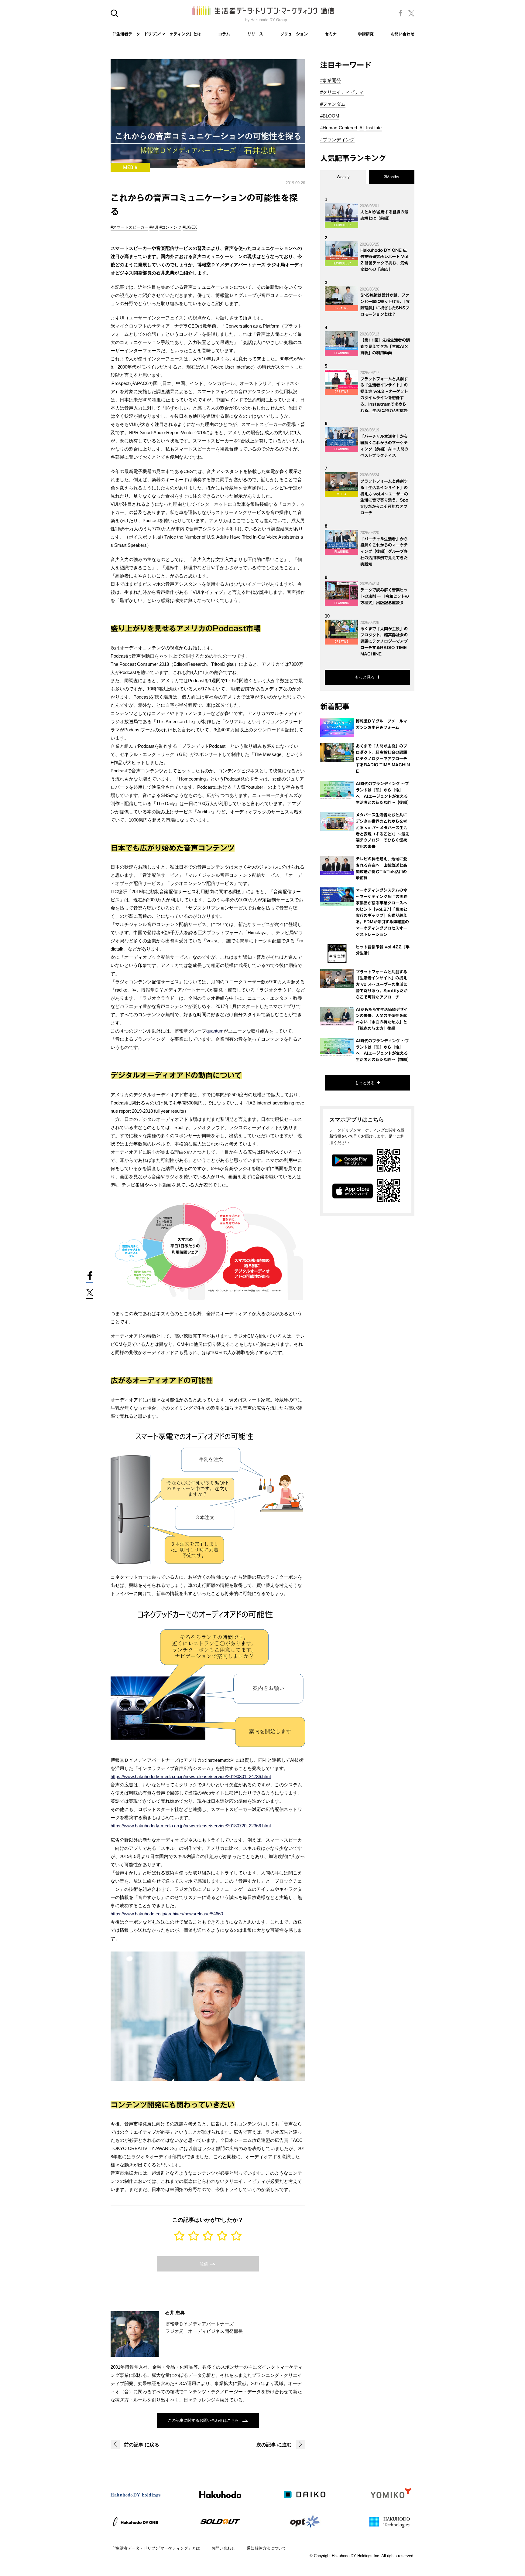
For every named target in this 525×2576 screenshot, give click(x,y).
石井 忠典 (175, 2313)
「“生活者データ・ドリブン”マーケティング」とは (155, 2548)
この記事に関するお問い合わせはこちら (204, 2420)
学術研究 (366, 34)
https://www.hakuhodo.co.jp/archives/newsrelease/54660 (167, 1914)
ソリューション (294, 34)
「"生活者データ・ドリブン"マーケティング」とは (156, 34)
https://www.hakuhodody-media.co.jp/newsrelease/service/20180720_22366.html (191, 1826)
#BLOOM (330, 116)
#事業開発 (331, 80)
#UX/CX (190, 227)
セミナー (333, 34)
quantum (215, 1031)
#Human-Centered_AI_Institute (351, 128)
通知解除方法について (266, 2548)
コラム (224, 34)
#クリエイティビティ (342, 92)
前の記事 (141, 2445)
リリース (255, 34)
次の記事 (274, 2445)
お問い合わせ (403, 34)
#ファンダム (333, 104)
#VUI (154, 227)
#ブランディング (337, 140)
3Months (392, 177)
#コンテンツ (170, 227)
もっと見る (365, 677)
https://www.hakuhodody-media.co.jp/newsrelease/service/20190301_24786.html (191, 1776)
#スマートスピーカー (129, 227)
